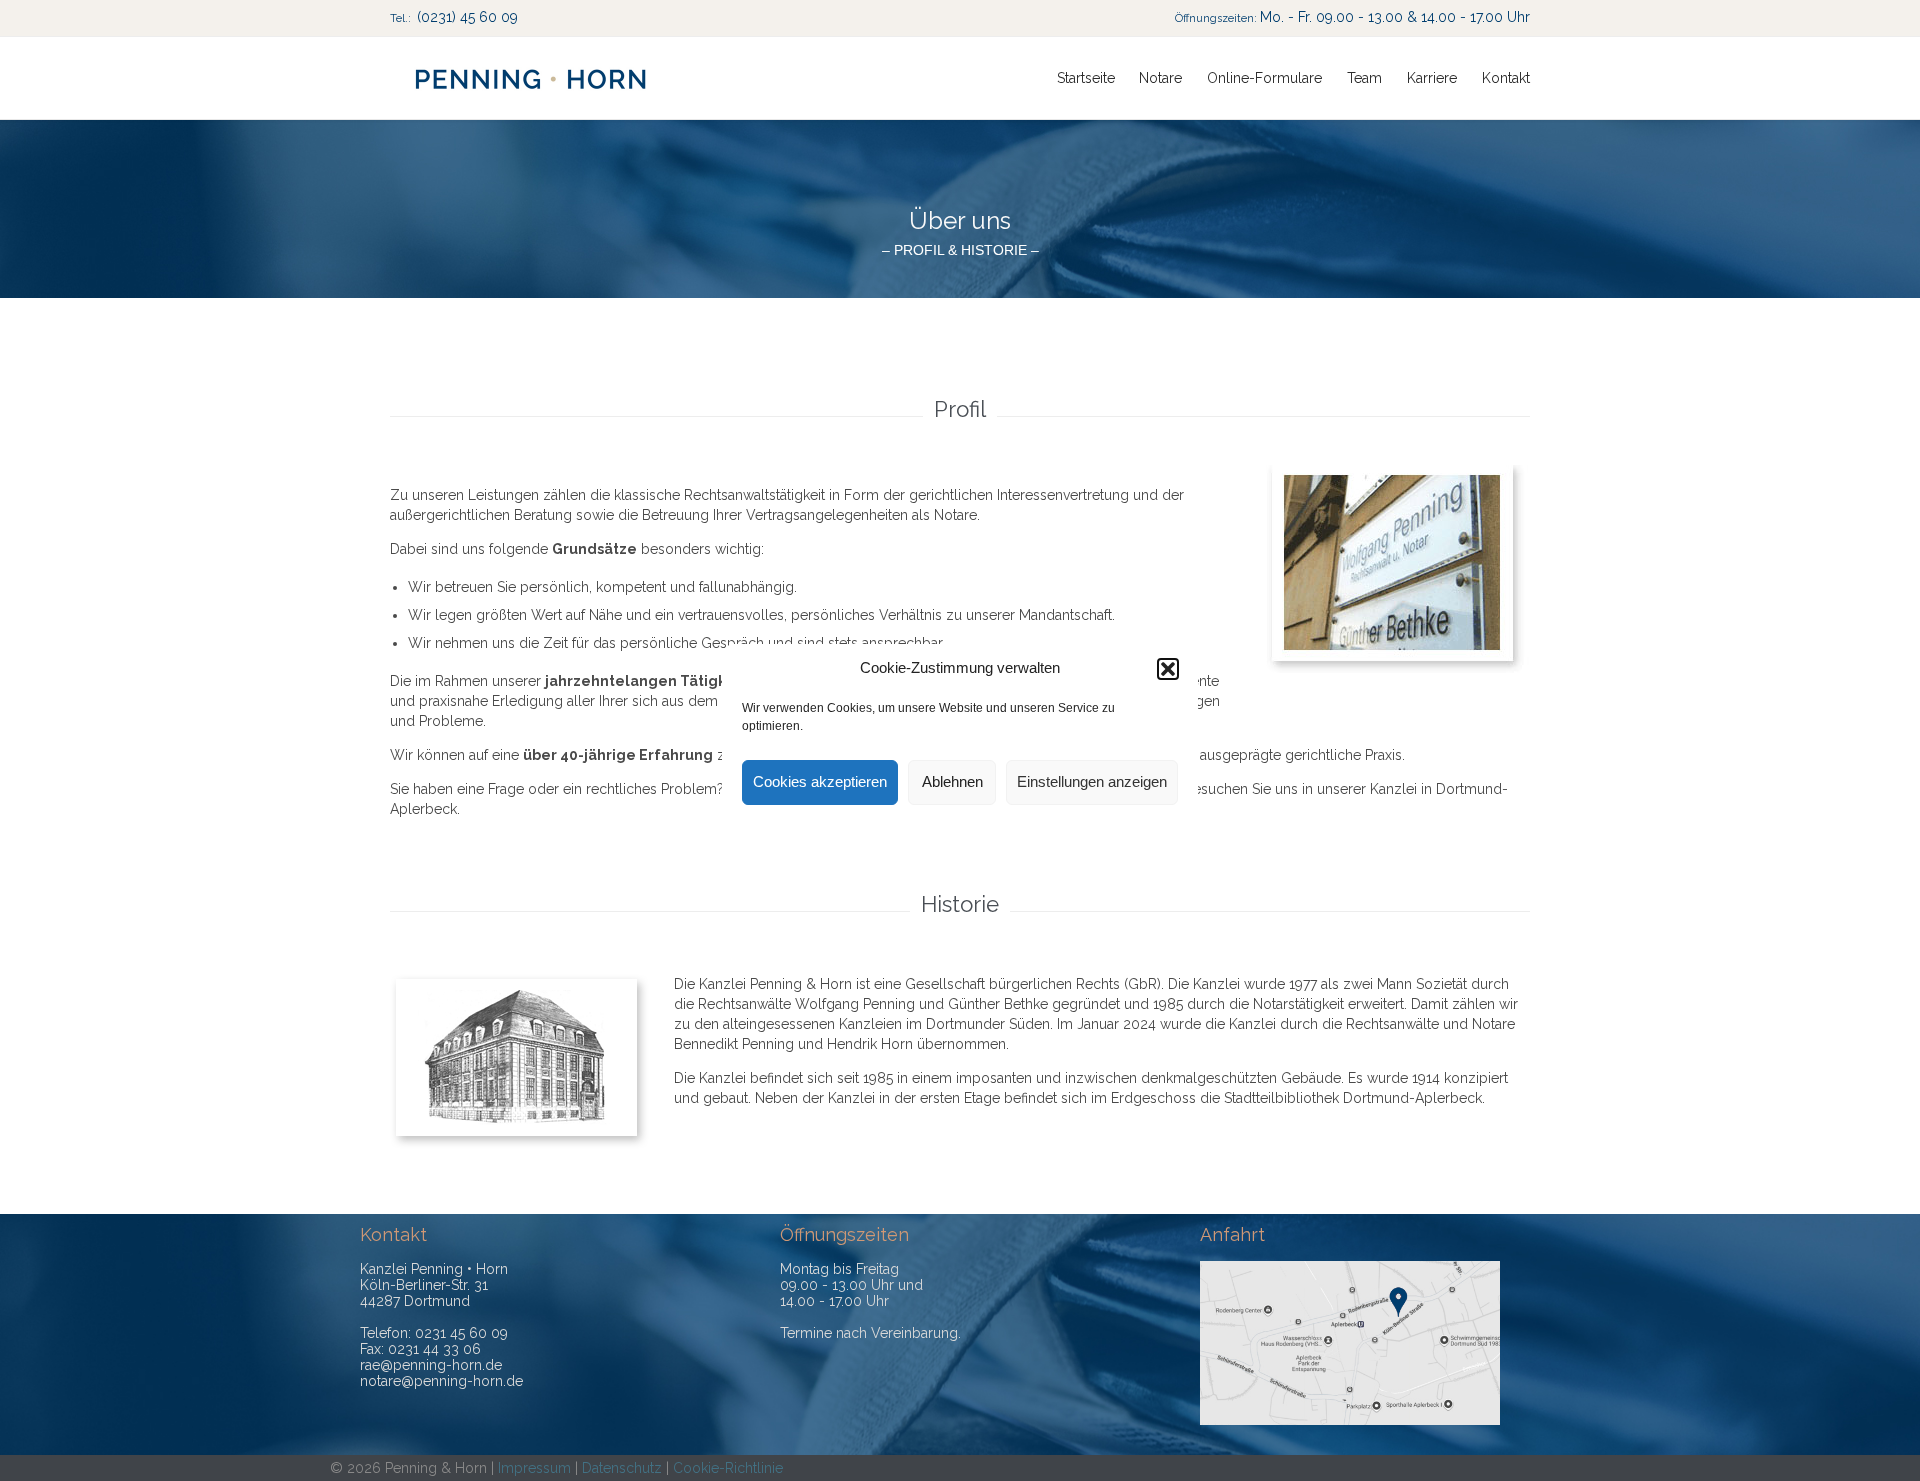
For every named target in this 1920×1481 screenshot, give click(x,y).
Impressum (534, 1468)
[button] (1168, 669)
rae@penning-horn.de (431, 1365)
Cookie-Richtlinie (728, 1468)
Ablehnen (952, 781)
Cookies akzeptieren (820, 781)
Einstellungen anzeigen (1092, 781)
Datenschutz (622, 1468)
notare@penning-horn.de (441, 1381)
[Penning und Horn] (530, 78)
